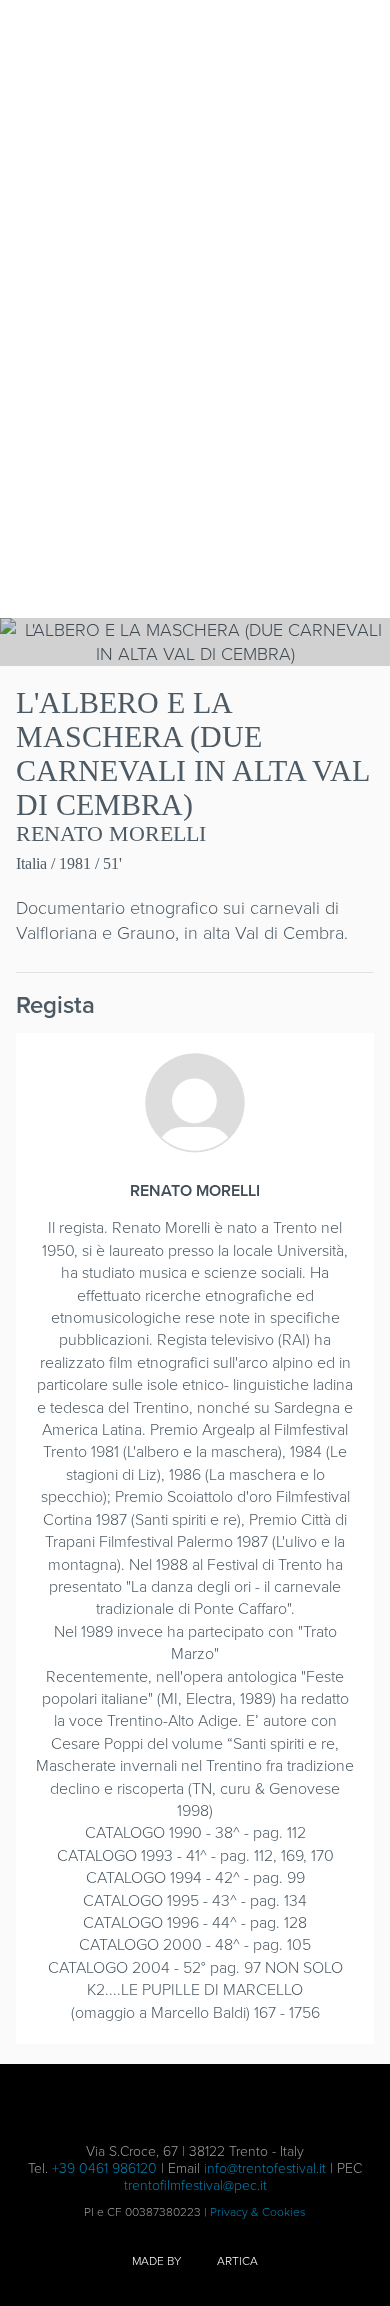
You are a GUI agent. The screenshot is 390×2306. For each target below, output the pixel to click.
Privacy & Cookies (258, 2212)
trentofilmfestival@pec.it (195, 2185)
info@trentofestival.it (265, 2168)
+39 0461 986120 (104, 2168)
